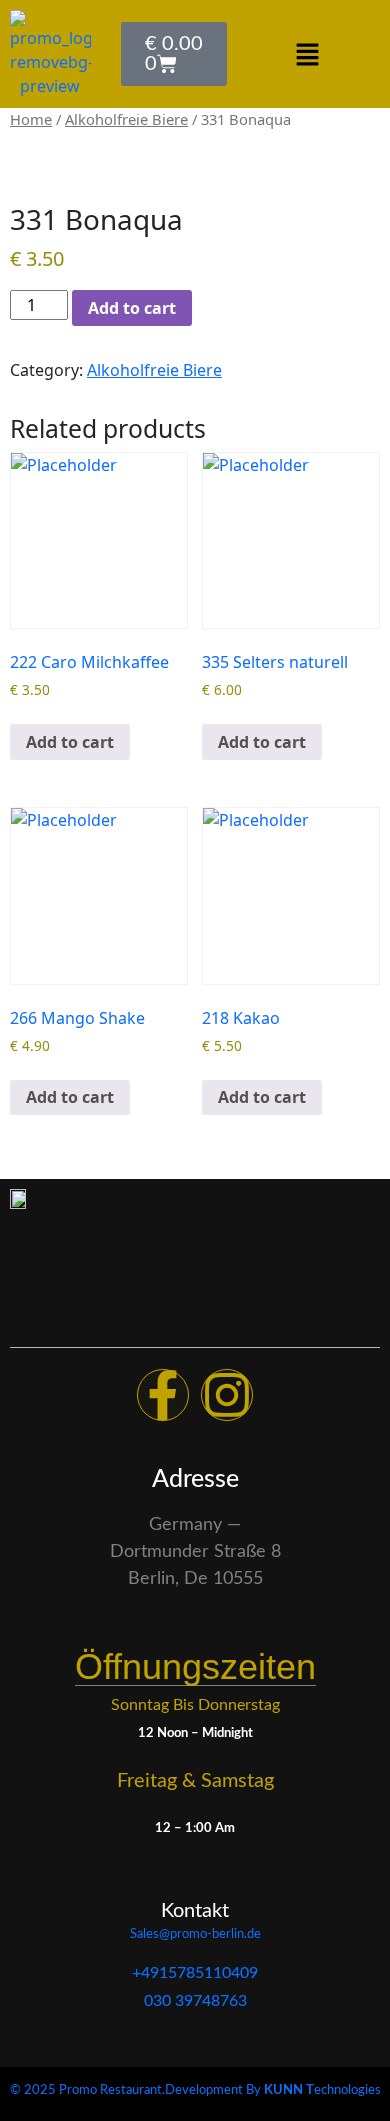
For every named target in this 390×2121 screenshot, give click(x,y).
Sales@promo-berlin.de (195, 1934)
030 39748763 (195, 2001)
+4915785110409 (195, 1973)
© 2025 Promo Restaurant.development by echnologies (195, 2090)
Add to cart (132, 308)
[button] (307, 54)
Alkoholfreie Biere (126, 119)
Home (31, 119)
